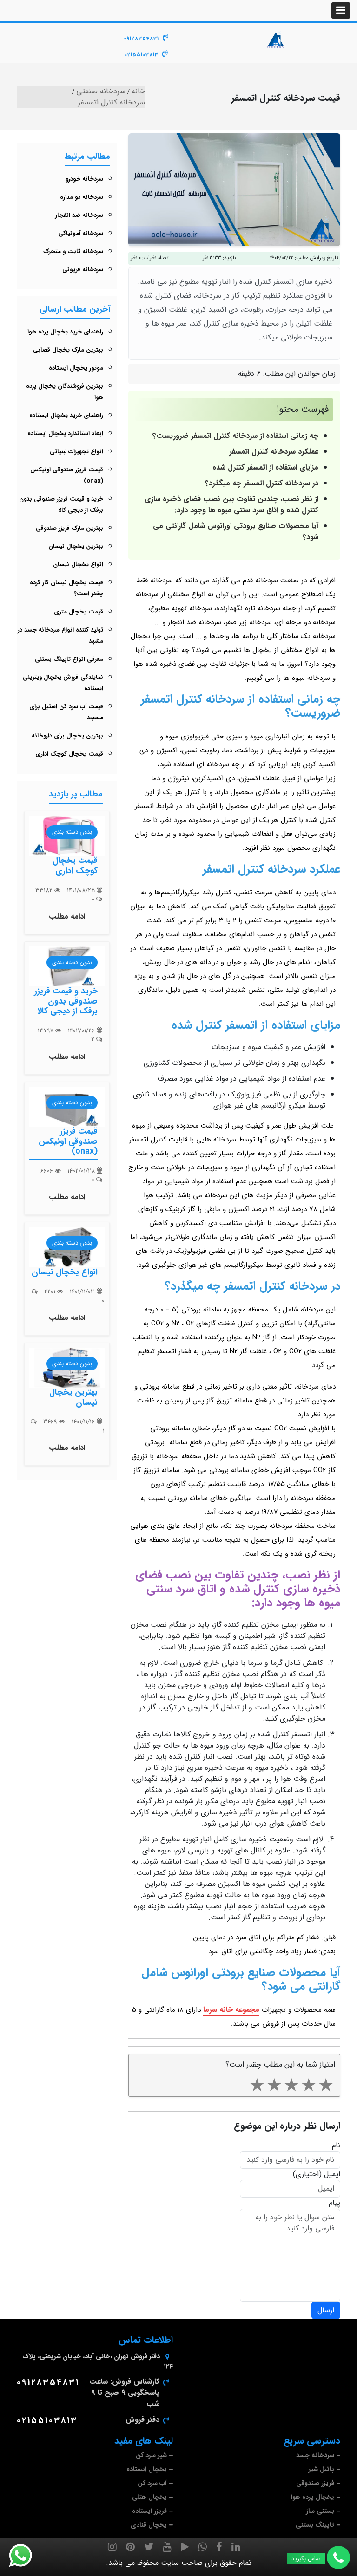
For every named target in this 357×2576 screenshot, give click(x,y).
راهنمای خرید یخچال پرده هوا (65, 332)
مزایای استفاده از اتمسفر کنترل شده (265, 467)
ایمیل (332, 2174)
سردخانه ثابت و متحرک (73, 251)
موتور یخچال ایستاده (76, 368)
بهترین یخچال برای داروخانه (67, 736)
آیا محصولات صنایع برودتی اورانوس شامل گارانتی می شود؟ (236, 532)
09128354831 (141, 39)
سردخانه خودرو (84, 179)
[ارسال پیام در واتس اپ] (26, 2556)
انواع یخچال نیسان (78, 564)
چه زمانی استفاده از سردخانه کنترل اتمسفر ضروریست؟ (235, 436)
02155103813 (142, 55)
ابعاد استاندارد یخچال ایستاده (65, 434)
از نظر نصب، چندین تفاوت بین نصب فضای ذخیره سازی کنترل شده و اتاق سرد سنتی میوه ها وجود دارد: (231, 505)
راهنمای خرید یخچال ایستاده (66, 415)
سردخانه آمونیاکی (81, 233)
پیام (334, 2203)
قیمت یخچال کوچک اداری (69, 754)
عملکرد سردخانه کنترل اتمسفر (274, 452)
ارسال (326, 2310)
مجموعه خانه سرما (231, 2010)
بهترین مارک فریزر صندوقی (69, 528)
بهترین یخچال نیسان (76, 546)
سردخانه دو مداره (82, 197)
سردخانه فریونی (83, 270)
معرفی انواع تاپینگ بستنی (69, 659)
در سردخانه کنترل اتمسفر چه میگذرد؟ (262, 483)
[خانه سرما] (276, 39)
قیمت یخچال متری (79, 612)
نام (336, 2146)
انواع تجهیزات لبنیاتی (76, 452)
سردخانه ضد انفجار (79, 215)
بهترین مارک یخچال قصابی (68, 350)
